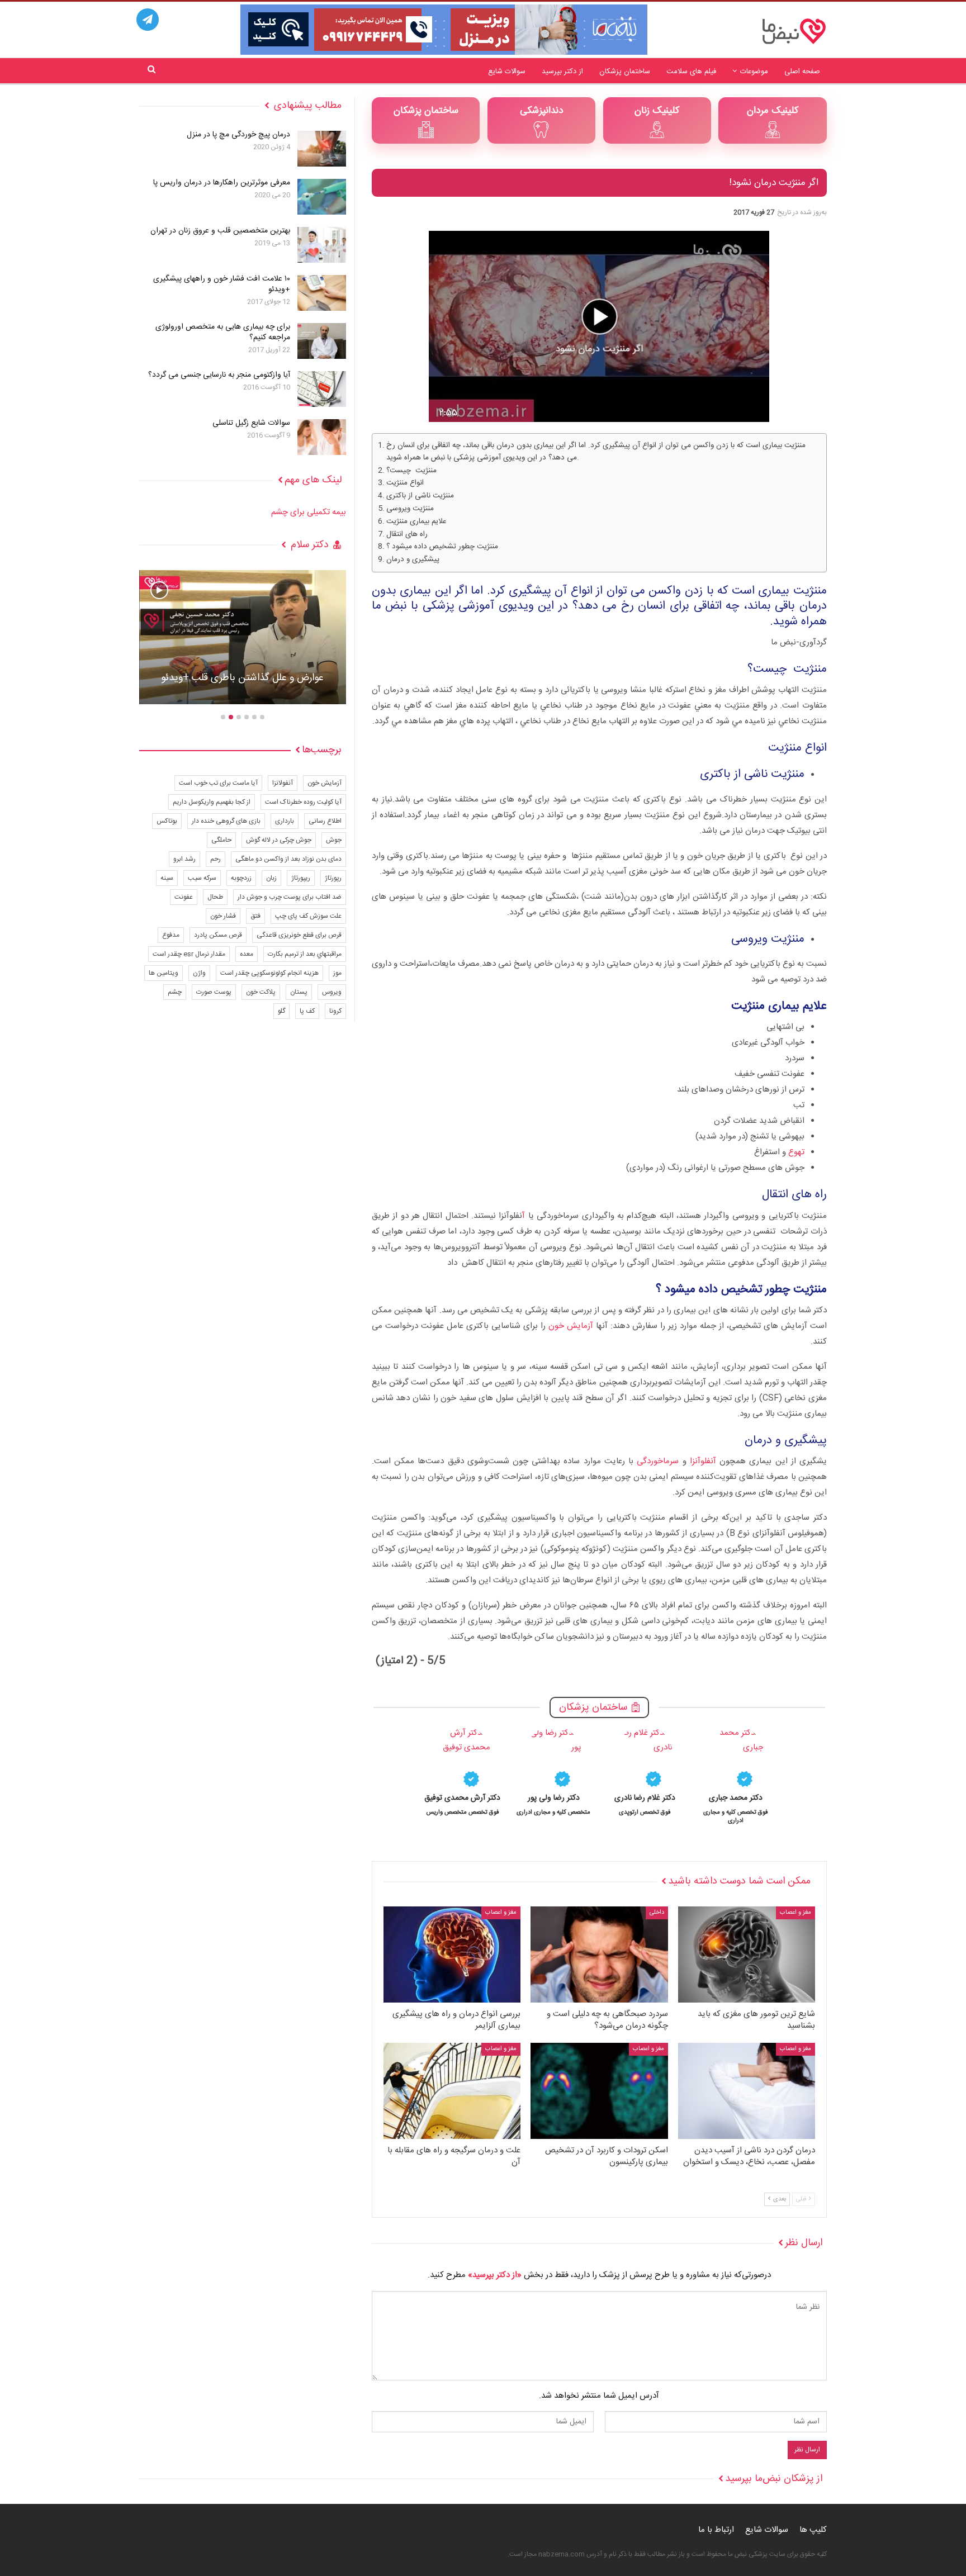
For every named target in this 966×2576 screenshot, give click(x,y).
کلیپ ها (813, 2530)
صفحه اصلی (802, 72)
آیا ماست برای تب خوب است (218, 783)
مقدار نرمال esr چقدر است (189, 954)
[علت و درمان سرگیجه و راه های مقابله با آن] (452, 2091)
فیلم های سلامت (691, 72)
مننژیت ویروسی (410, 509)
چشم (175, 992)
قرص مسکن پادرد (218, 935)
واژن (199, 973)
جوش (334, 840)
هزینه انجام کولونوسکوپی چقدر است (269, 973)
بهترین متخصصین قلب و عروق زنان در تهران (220, 231)
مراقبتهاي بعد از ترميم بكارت (305, 954)
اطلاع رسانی (325, 821)
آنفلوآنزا (703, 1461)
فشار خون (223, 916)
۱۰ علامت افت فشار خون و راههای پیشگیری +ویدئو (222, 284)
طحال (215, 897)
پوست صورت (214, 992)
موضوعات (754, 72)
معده (247, 954)
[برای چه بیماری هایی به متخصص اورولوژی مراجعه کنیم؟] (322, 341)
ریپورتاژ (301, 878)
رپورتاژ (333, 878)
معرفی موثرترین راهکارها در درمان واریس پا (222, 183)
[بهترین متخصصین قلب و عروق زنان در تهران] (322, 245)
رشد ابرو (184, 859)
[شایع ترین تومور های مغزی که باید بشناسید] (747, 1954)
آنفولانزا (283, 783)
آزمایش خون (571, 1326)
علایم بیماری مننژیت (416, 522)
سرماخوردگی (658, 1461)
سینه (167, 878)
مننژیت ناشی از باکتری (420, 496)
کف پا (307, 1011)
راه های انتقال (407, 535)
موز (337, 973)
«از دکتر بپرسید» (495, 2275)
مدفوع (171, 935)
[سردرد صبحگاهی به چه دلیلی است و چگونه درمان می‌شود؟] (599, 1954)
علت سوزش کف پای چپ (308, 916)
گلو (281, 1011)
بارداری (285, 821)
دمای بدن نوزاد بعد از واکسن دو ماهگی (288, 859)
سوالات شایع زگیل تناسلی (251, 423)
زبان (271, 878)
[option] (736, 1775)
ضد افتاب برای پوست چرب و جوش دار (290, 897)
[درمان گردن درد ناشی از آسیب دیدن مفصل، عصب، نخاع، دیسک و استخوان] (747, 2091)
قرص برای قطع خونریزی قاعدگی (299, 935)
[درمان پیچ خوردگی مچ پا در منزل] (322, 149)
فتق (255, 916)
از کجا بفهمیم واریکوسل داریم (212, 802)
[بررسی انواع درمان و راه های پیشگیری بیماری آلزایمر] (452, 1954)
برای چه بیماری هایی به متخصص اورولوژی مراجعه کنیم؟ (223, 332)
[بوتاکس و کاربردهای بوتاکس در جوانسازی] (243, 637)
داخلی (657, 1913)
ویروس (332, 992)
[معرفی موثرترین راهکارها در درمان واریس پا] (322, 197)
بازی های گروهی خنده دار (226, 821)
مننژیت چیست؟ (411, 471)
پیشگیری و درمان (413, 560)
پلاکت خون (261, 992)
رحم (216, 859)
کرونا (335, 1011)
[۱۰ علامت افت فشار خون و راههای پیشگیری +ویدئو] (322, 293)
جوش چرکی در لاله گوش (279, 840)
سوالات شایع (507, 72)
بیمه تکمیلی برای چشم (309, 512)
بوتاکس (167, 821)
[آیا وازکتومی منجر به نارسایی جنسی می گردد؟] (322, 389)
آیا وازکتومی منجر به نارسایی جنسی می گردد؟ (219, 375)
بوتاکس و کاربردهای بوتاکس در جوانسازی (243, 678)
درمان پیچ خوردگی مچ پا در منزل (238, 135)
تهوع (796, 1152)
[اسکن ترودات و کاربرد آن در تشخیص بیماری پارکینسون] (599, 2091)
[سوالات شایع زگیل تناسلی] (322, 437)
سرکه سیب (202, 878)
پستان (299, 992)
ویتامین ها (164, 973)
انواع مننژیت (405, 483)
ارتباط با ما (716, 2530)
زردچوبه (241, 878)
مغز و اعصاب (795, 1913)
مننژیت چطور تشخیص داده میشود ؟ (442, 547)
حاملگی (221, 840)
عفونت (184, 897)
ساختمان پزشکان (625, 72)
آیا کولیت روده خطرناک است (303, 802)
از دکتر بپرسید (562, 72)
